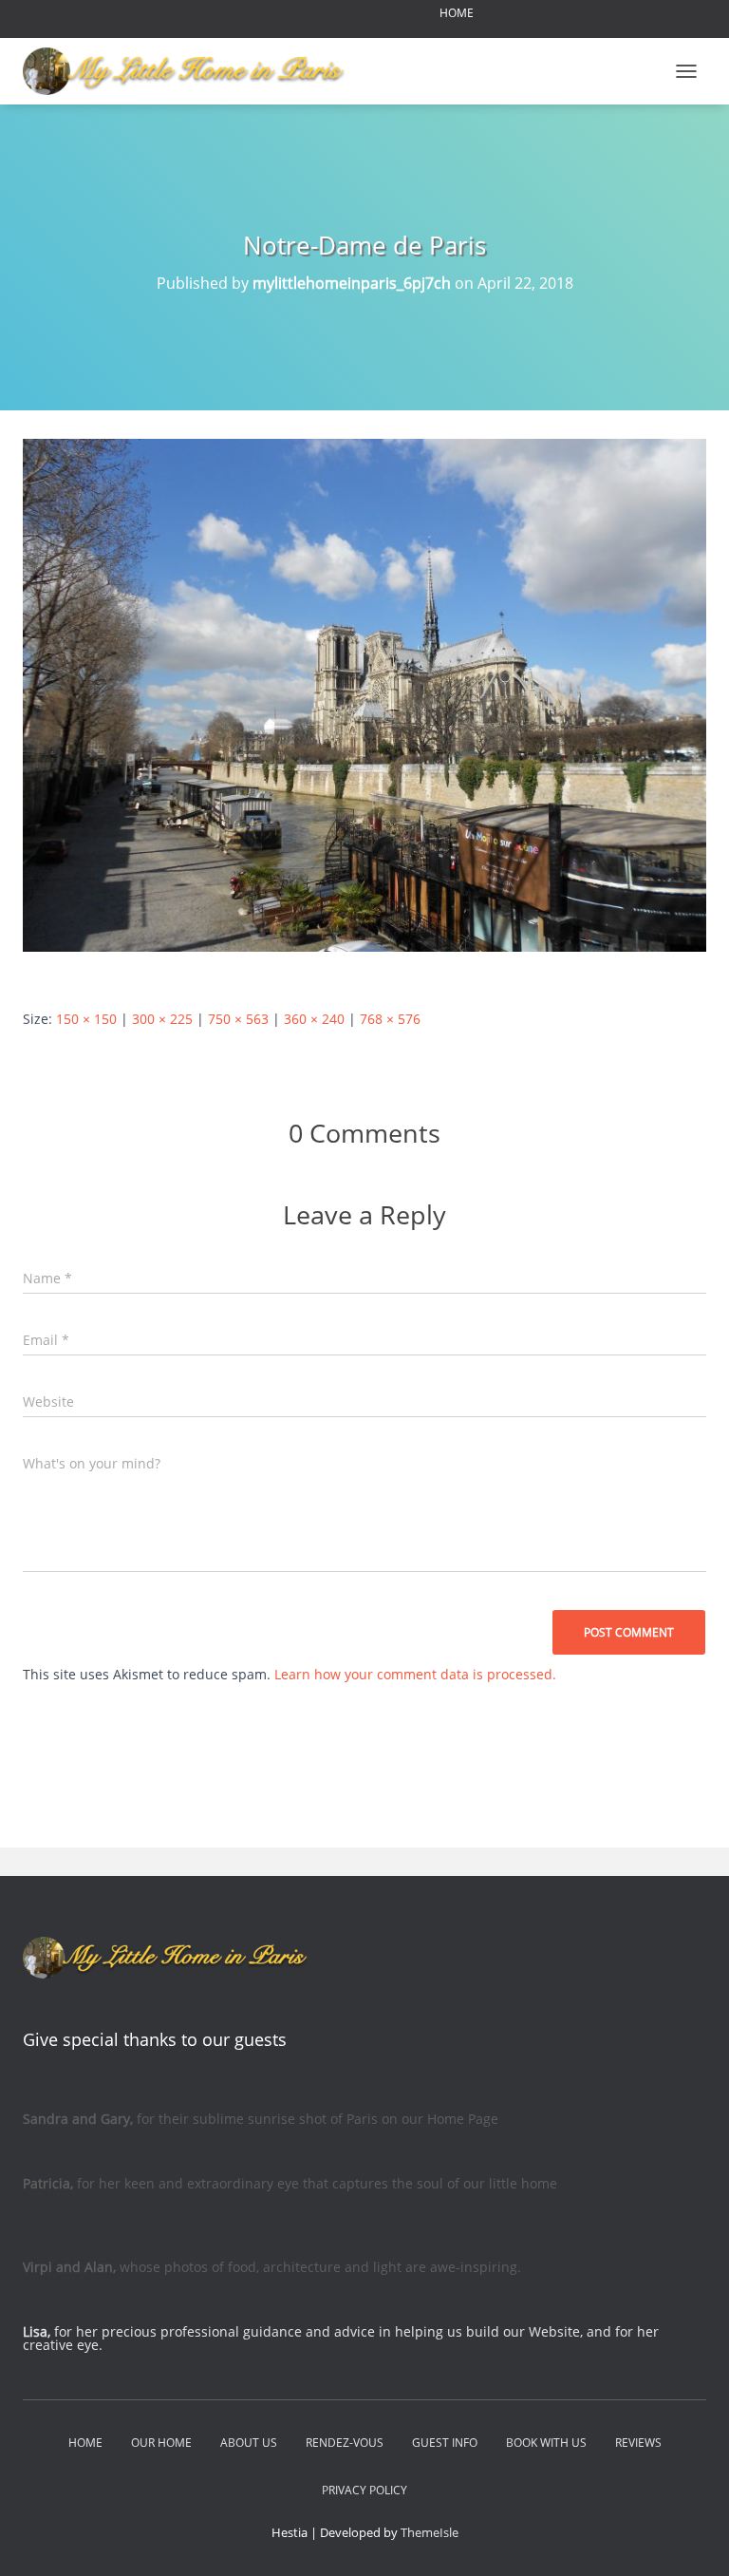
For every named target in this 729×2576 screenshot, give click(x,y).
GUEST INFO (445, 2443)
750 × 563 (238, 1019)
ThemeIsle (430, 2532)
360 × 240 (314, 1019)
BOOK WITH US (546, 2443)
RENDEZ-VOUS (345, 2443)
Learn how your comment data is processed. (415, 1674)
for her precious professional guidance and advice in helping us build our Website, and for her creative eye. (341, 2338)
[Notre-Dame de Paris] (364, 694)
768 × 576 (390, 1019)
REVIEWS (638, 2443)
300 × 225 (162, 1019)
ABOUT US (249, 2443)
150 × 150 (86, 1019)
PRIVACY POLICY (364, 2490)
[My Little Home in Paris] (191, 71)
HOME (457, 13)
